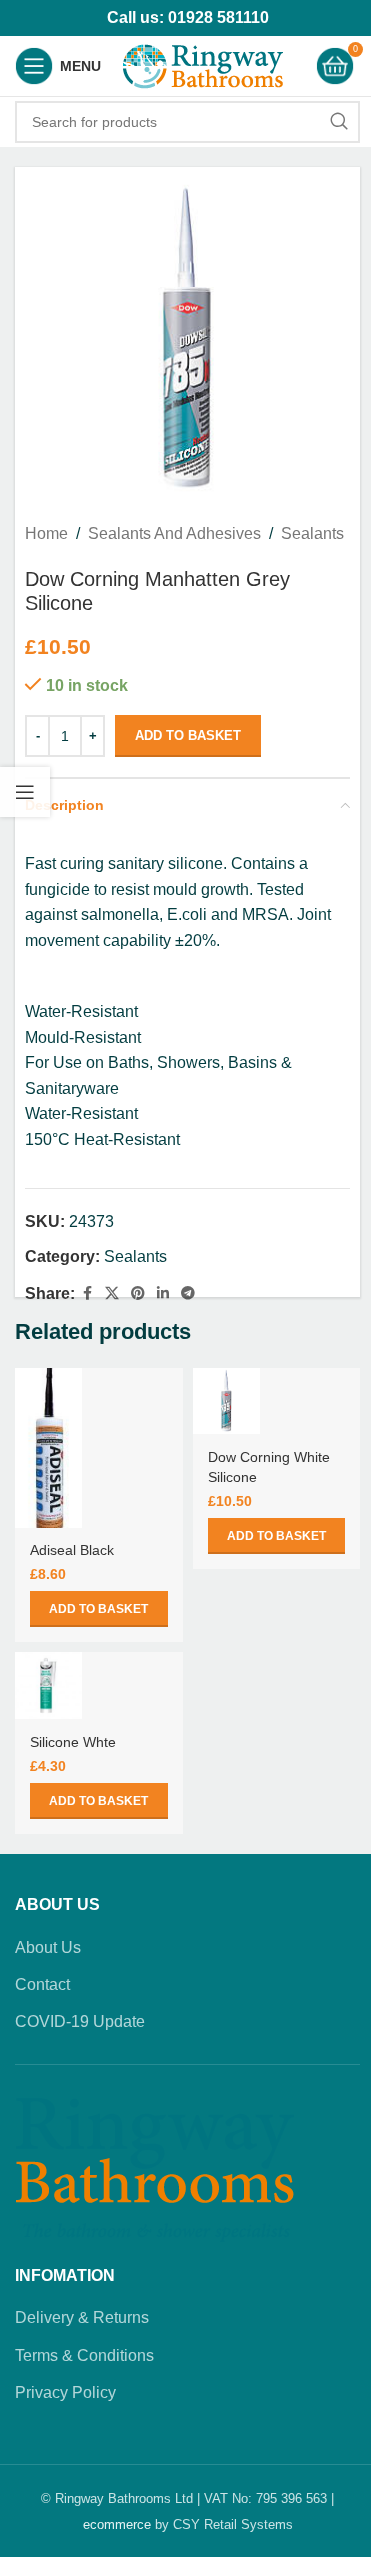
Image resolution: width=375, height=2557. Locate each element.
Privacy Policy (65, 2392)
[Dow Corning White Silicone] (226, 1401)
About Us (48, 1947)
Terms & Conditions (84, 2355)
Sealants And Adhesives (174, 533)
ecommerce (117, 2524)
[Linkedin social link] (163, 1293)
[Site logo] (203, 64)
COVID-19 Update (80, 2021)
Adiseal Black (72, 1550)
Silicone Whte (73, 1742)
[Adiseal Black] (48, 1448)
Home (46, 533)
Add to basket (188, 735)
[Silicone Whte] (48, 1685)
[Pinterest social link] (138, 1293)
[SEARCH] (339, 122)
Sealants (312, 533)
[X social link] (112, 1293)
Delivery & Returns (82, 2317)
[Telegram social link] (188, 1293)
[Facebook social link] (87, 1293)
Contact (42, 1984)
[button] (99, 1609)
